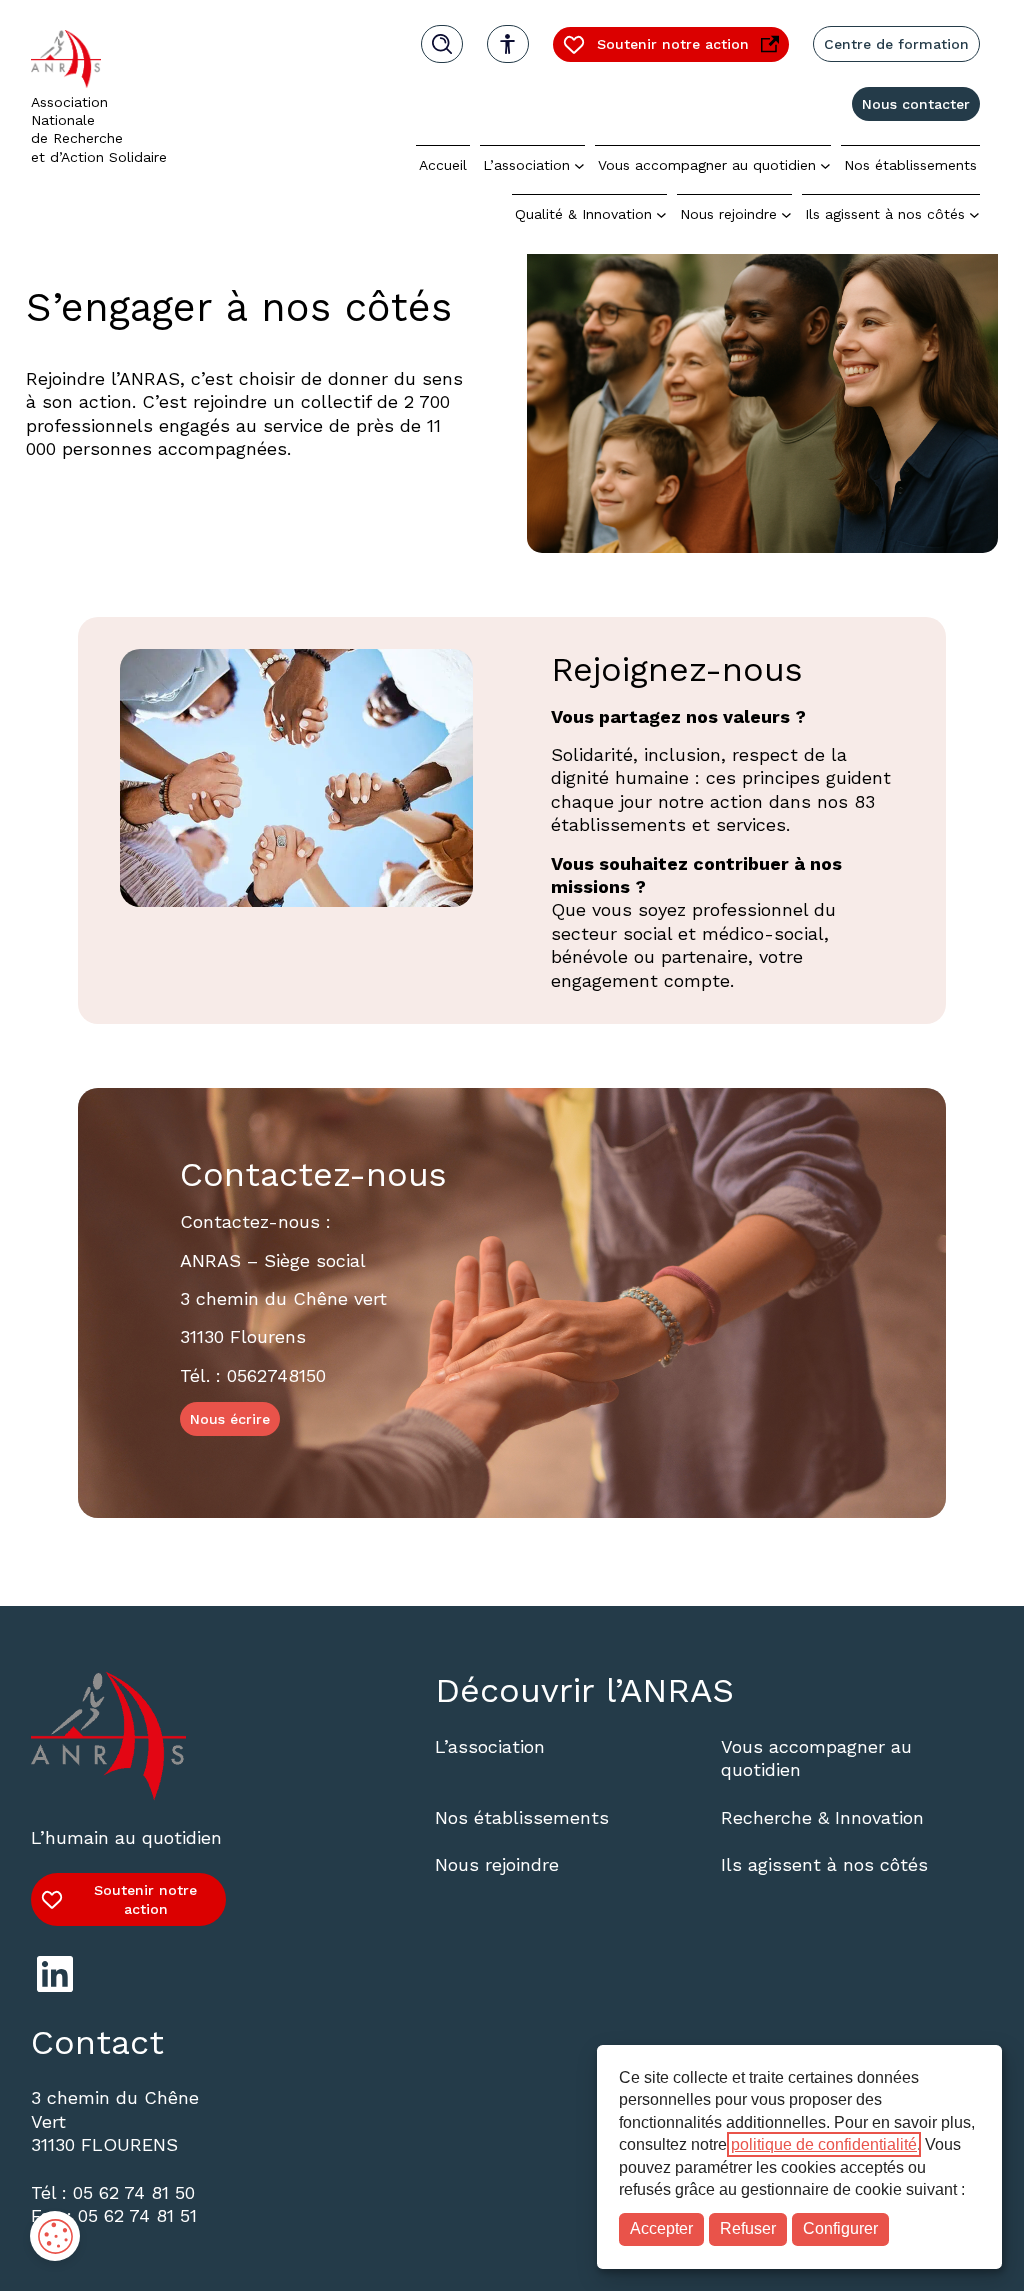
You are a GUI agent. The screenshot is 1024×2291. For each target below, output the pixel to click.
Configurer (840, 2228)
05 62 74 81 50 (134, 2192)
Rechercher (442, 44)
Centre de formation (896, 44)
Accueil (443, 165)
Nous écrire (230, 1419)
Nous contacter (916, 104)
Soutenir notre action (655, 48)
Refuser (748, 2228)
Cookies (55, 2236)
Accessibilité (508, 44)
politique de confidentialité (824, 2144)
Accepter (661, 2228)
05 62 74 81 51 (137, 2215)
